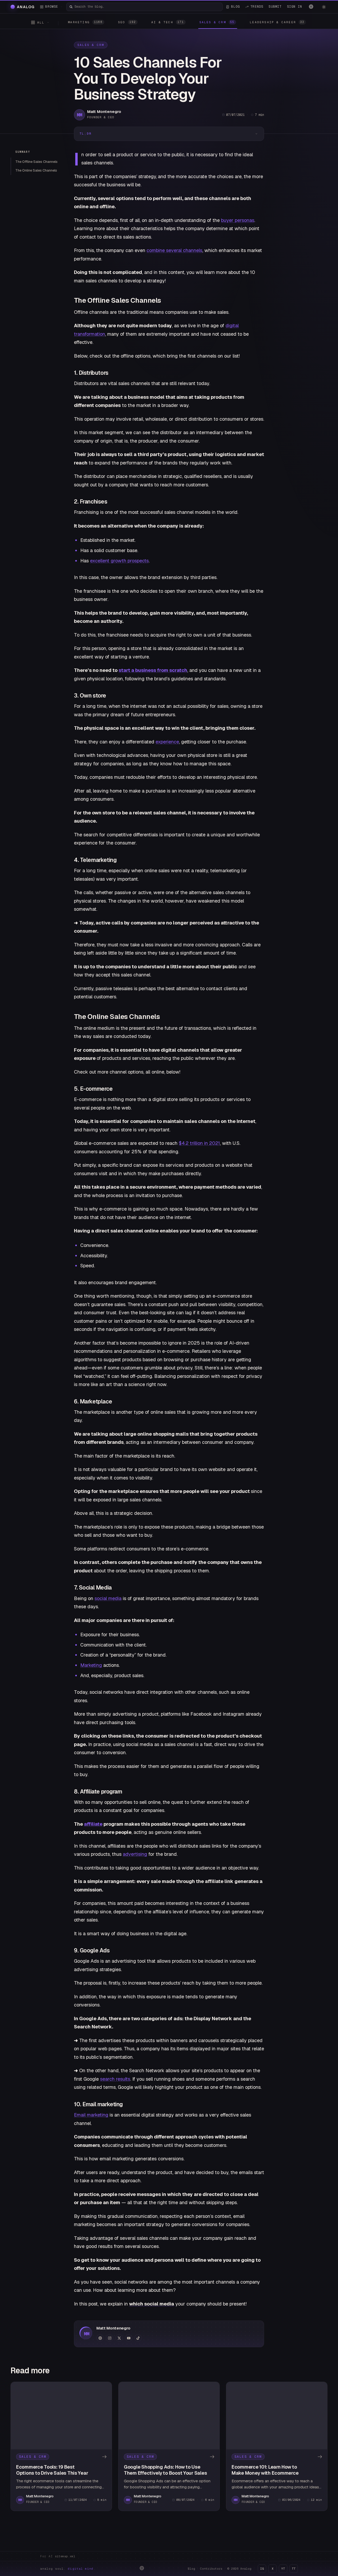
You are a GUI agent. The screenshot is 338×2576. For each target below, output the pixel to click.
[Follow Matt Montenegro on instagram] (110, 2338)
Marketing (91, 1665)
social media (108, 1598)
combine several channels (174, 250)
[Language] (311, 7)
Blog (191, 2569)
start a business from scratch (153, 670)
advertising (135, 1854)
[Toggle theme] (324, 7)
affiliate (93, 1824)
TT (294, 2569)
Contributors (211, 2569)
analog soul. (68, 2569)
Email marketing (91, 2115)
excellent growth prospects (119, 561)
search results (115, 2079)
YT (283, 2569)
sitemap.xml (65, 2556)
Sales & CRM (91, 45)
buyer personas (238, 220)
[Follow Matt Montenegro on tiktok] (138, 2338)
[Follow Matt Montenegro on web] (100, 2338)
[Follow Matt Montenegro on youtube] (129, 2338)
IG (262, 2569)
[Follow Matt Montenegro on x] (119, 2338)
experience (167, 742)
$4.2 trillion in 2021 (199, 1143)
